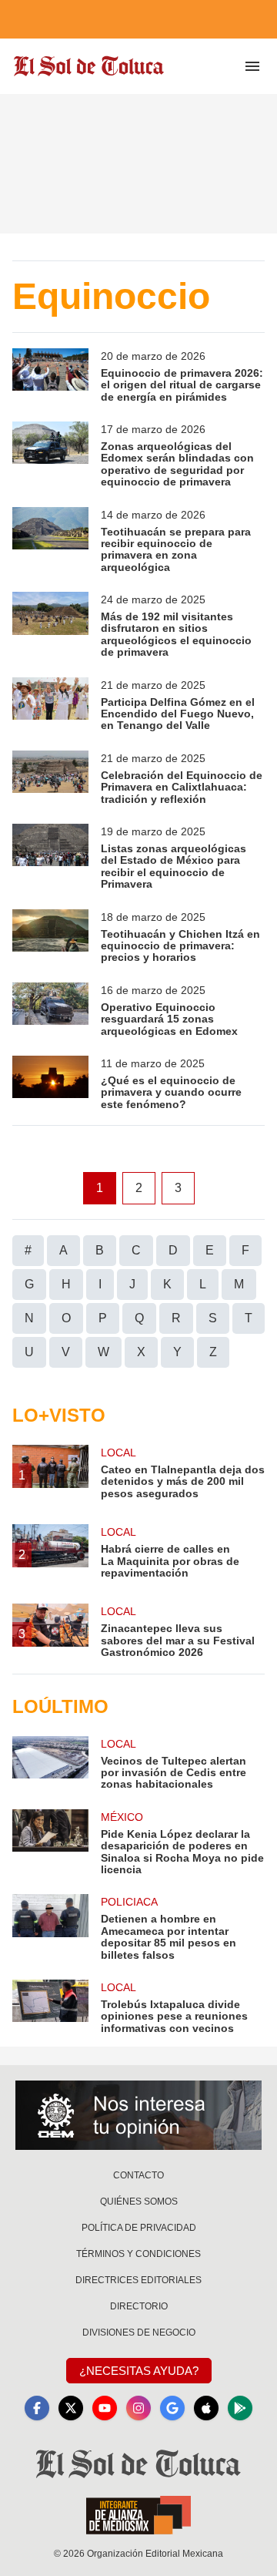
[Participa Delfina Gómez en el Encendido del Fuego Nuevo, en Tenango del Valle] (50, 705)
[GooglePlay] (240, 2408)
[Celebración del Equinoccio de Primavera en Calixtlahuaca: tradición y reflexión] (50, 778)
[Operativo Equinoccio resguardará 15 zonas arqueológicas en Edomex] (50, 1010)
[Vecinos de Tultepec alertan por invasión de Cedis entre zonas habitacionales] (50, 1763)
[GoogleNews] (172, 2408)
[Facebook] (37, 2408)
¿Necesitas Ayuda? (139, 2371)
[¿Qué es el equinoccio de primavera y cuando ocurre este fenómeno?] (50, 1083)
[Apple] (206, 2408)
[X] (71, 2408)
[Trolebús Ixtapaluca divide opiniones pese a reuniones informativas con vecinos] (50, 2007)
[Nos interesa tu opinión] (138, 2115)
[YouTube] (105, 2408)
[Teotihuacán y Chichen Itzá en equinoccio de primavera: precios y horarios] (50, 937)
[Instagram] (138, 2408)
